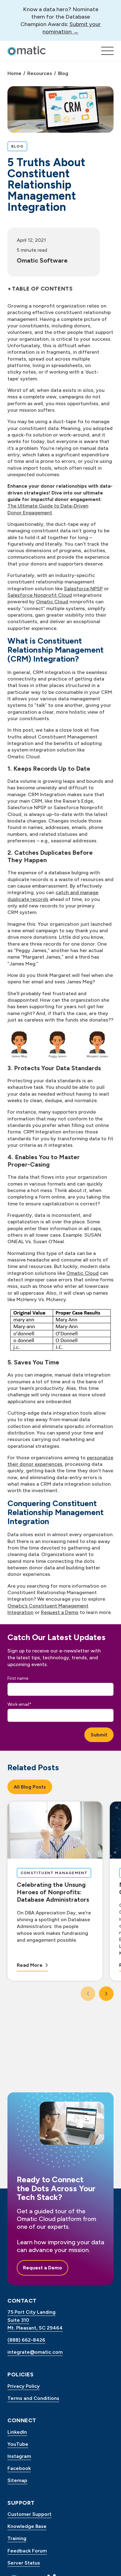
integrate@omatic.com (35, 2352)
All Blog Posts (30, 1787)
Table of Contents (42, 289)
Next (109, 1994)
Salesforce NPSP (83, 589)
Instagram (19, 2456)
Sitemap (17, 2480)
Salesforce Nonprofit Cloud (40, 595)
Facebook (19, 2468)
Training (17, 2538)
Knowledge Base (27, 2526)
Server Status (24, 2563)
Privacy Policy (24, 2386)
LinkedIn (17, 2432)
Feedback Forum (27, 2551)
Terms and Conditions (33, 2398)
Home (14, 73)
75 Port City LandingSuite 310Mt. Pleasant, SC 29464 (35, 2320)
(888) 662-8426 (26, 2340)
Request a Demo (60, 1612)
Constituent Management (54, 1873)
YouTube (18, 2444)
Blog (63, 73)
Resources (40, 73)
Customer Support (29, 2514)
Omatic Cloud (52, 602)
